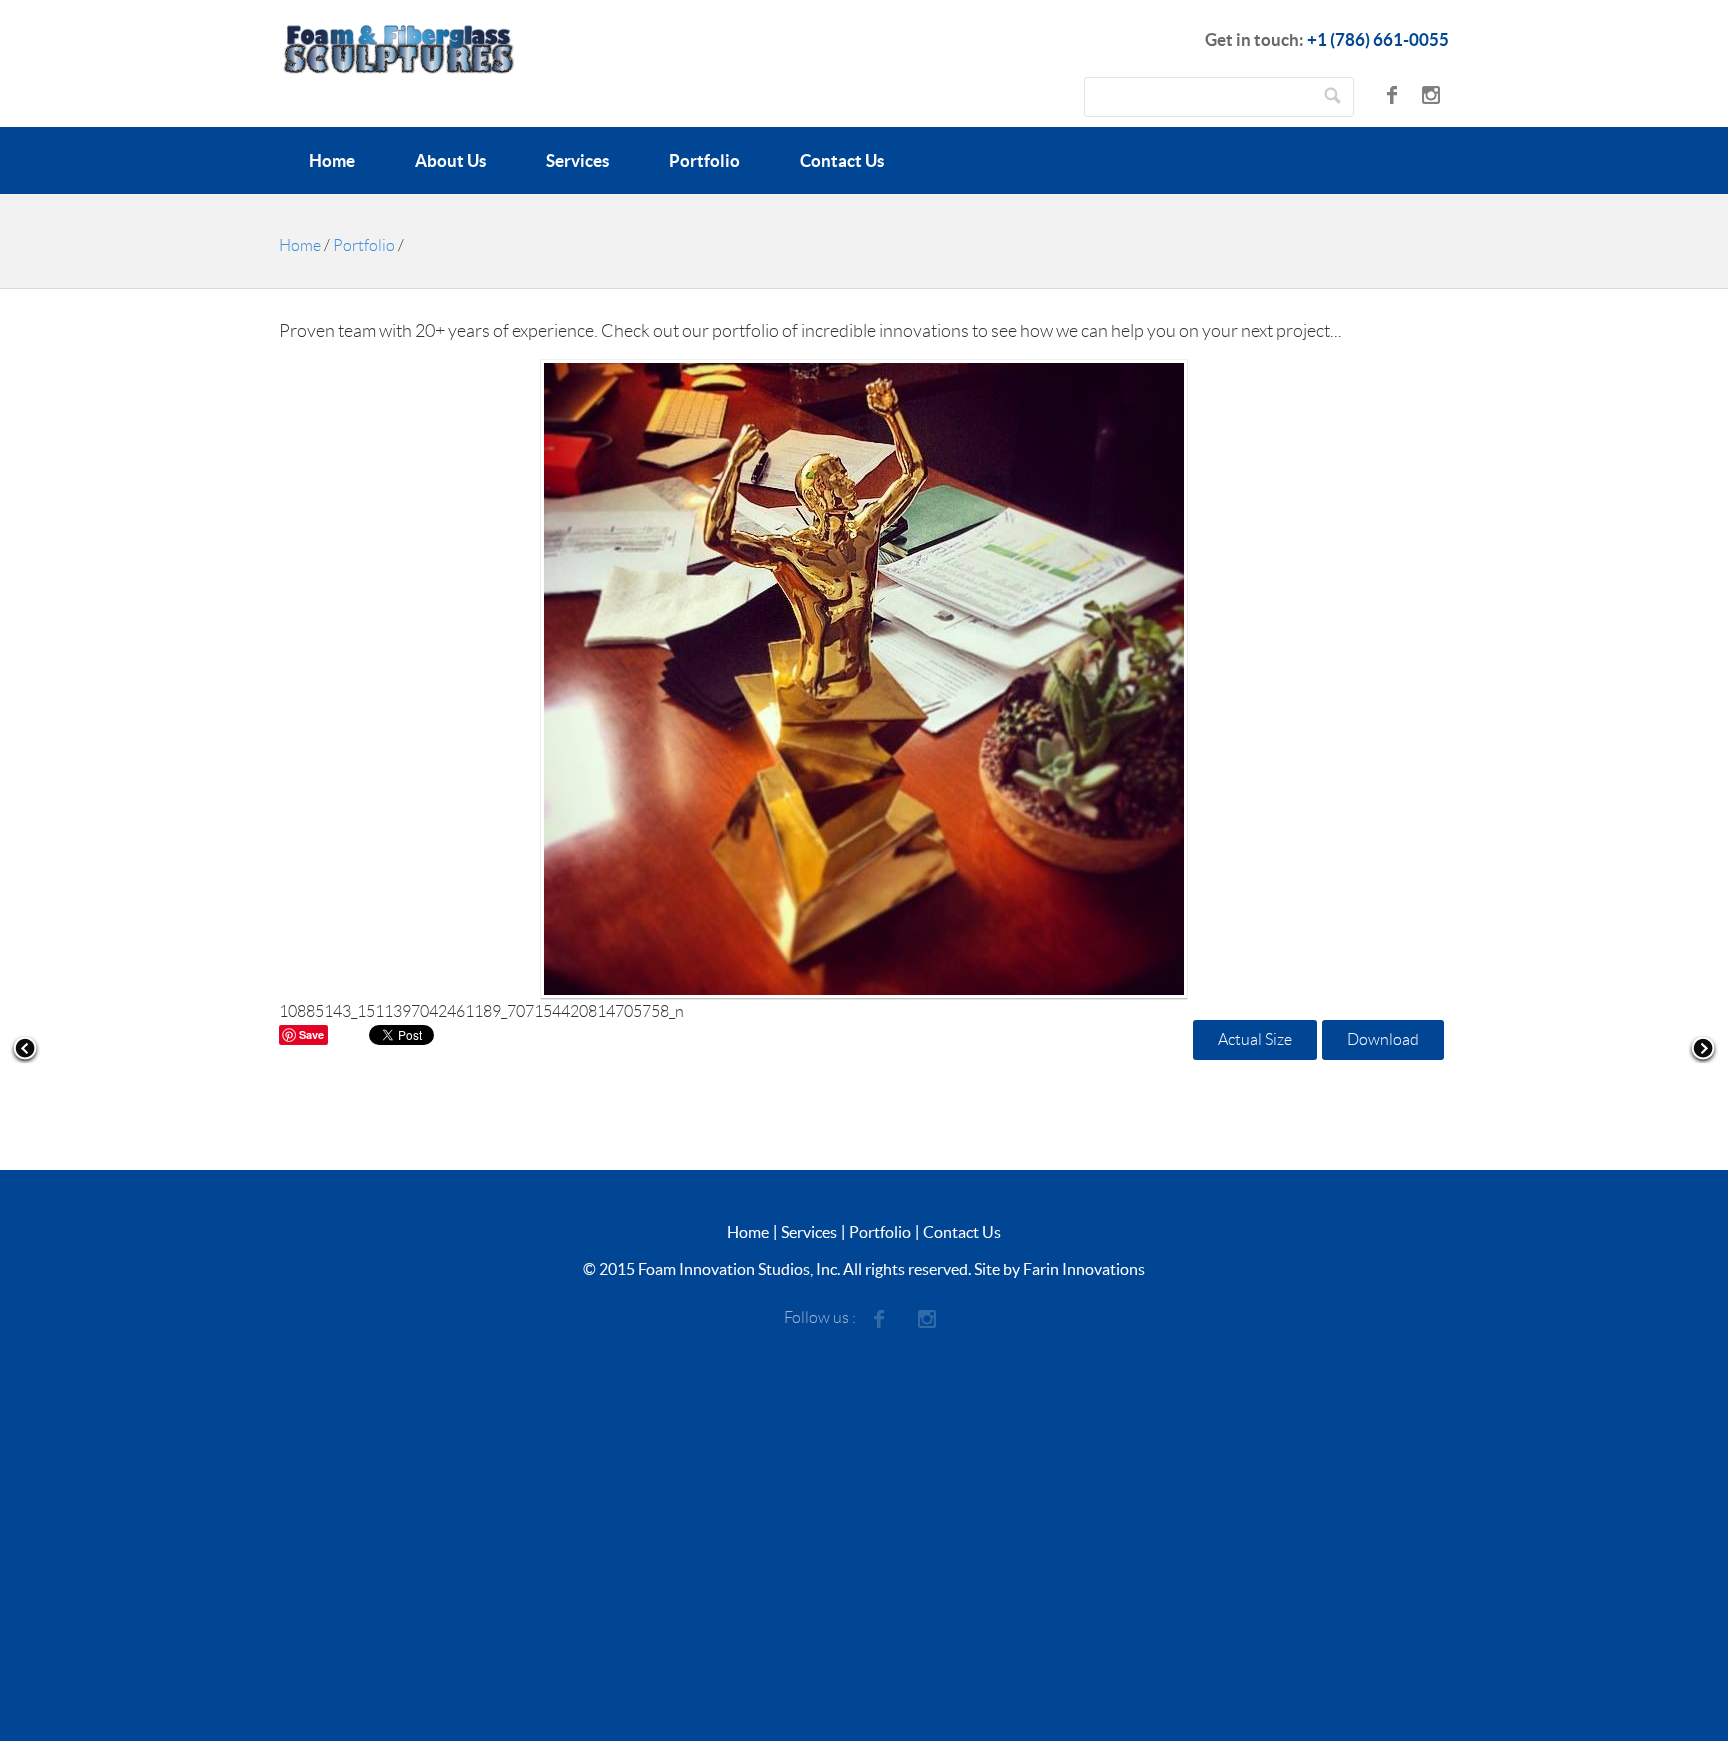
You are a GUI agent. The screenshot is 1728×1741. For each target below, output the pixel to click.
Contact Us (842, 160)
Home (332, 160)
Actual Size (1255, 1039)
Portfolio (704, 160)
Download (1383, 1039)
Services (577, 160)
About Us (450, 160)
